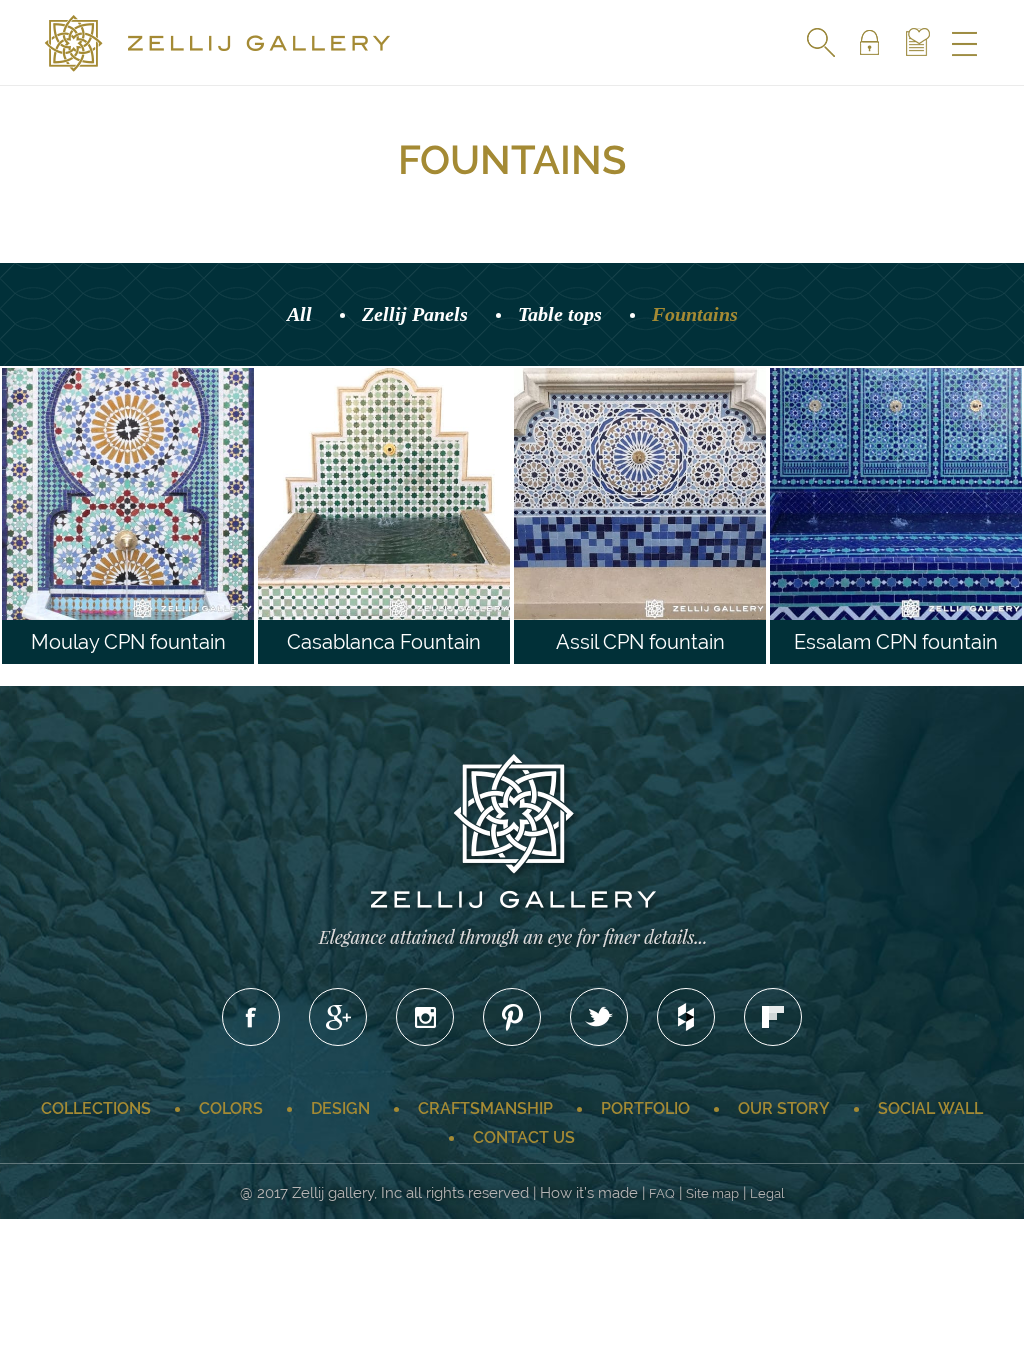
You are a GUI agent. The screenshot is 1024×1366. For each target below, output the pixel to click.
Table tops (560, 314)
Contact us (524, 1137)
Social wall (930, 1108)
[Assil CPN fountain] (665, 514)
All (299, 314)
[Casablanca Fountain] (409, 514)
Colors (231, 1108)
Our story (784, 1108)
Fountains (695, 314)
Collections (96, 1108)
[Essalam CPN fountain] (921, 514)
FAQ (662, 1193)
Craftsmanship (485, 1108)
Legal (767, 1193)
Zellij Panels (415, 314)
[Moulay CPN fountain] (153, 514)
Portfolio (645, 1108)
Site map (712, 1193)
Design (340, 1108)
